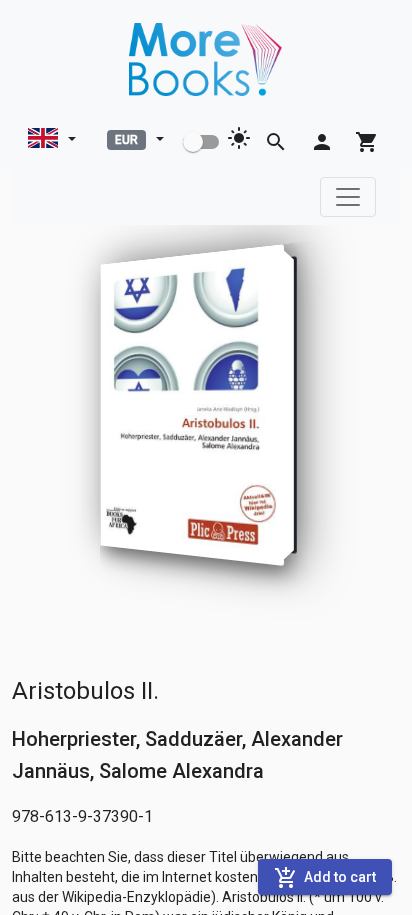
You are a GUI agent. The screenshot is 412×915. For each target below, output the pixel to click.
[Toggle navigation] (348, 197)
